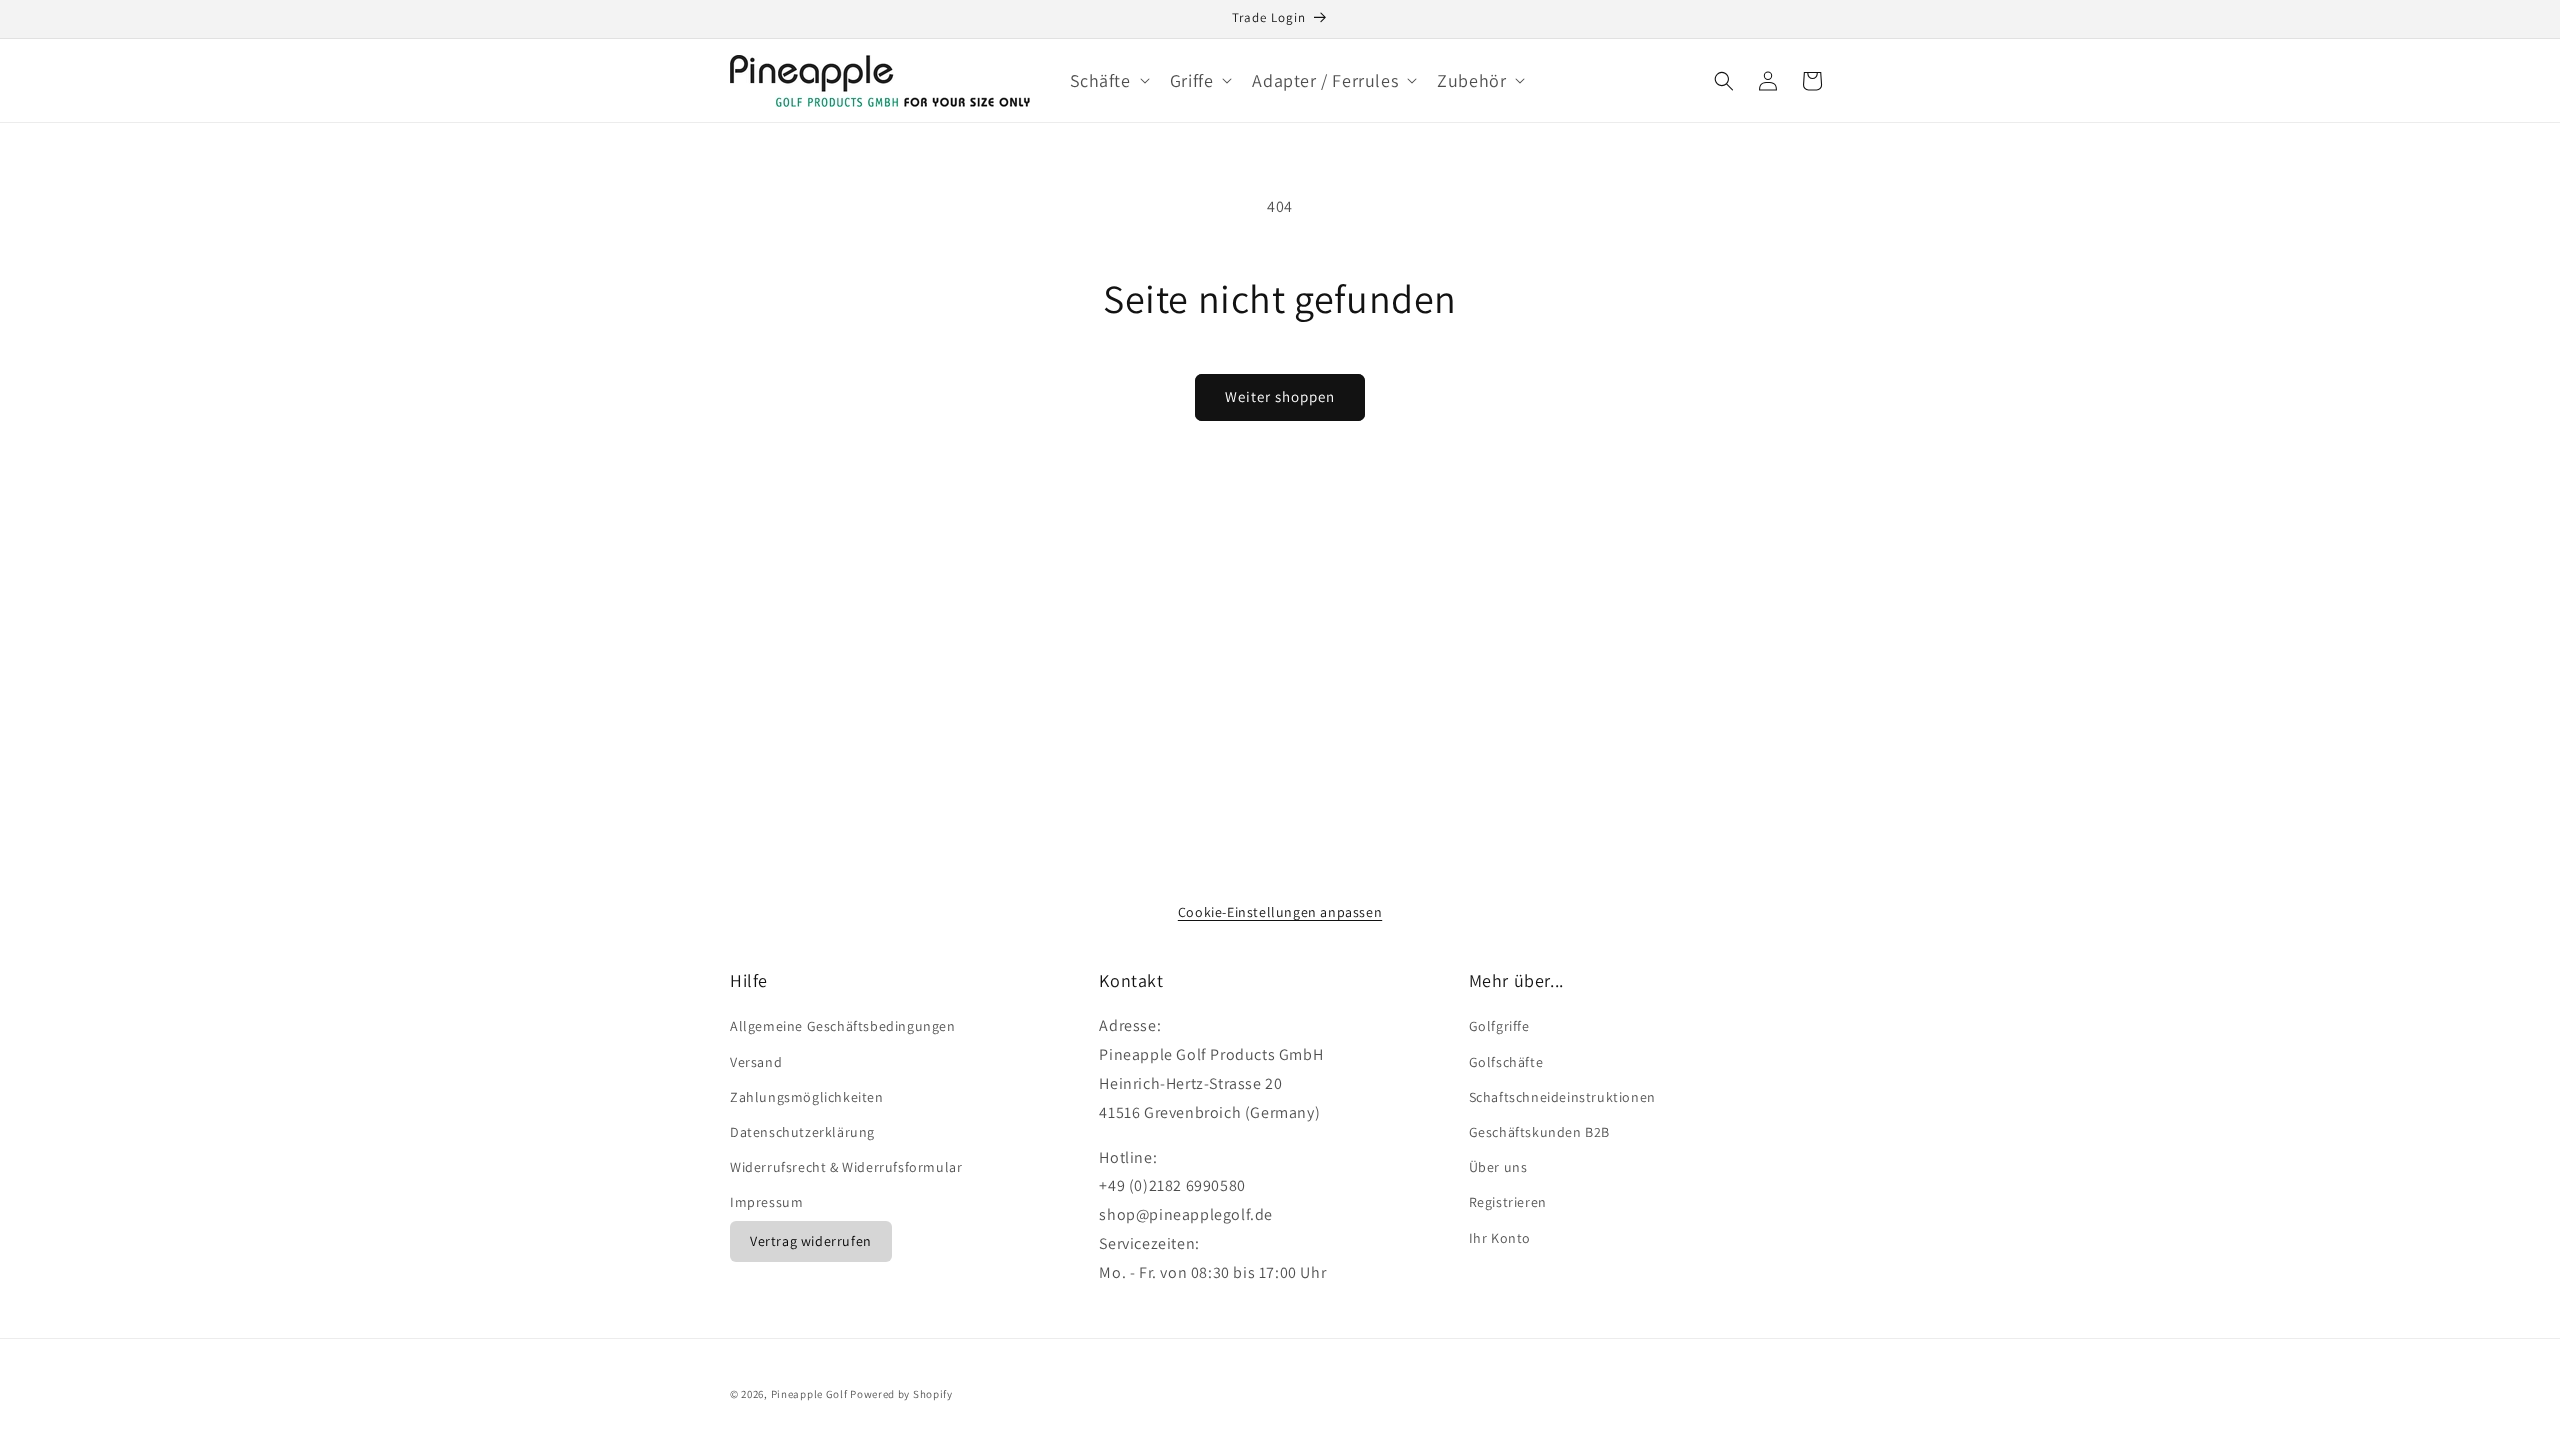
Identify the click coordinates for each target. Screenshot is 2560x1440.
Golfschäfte (1506, 1062)
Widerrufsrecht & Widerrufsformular (846, 1167)
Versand (756, 1062)
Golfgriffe (1499, 1026)
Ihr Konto (1500, 1238)
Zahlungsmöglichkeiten (807, 1097)
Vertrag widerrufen (811, 1241)
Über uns (1498, 1167)
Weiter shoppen (1280, 396)
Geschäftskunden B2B (1539, 1132)
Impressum (766, 1202)
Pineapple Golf (809, 1394)
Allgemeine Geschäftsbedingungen (843, 1026)
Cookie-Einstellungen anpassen (1280, 912)
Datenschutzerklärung (802, 1132)
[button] (1108, 80)
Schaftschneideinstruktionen (1562, 1097)
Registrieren (1508, 1202)
